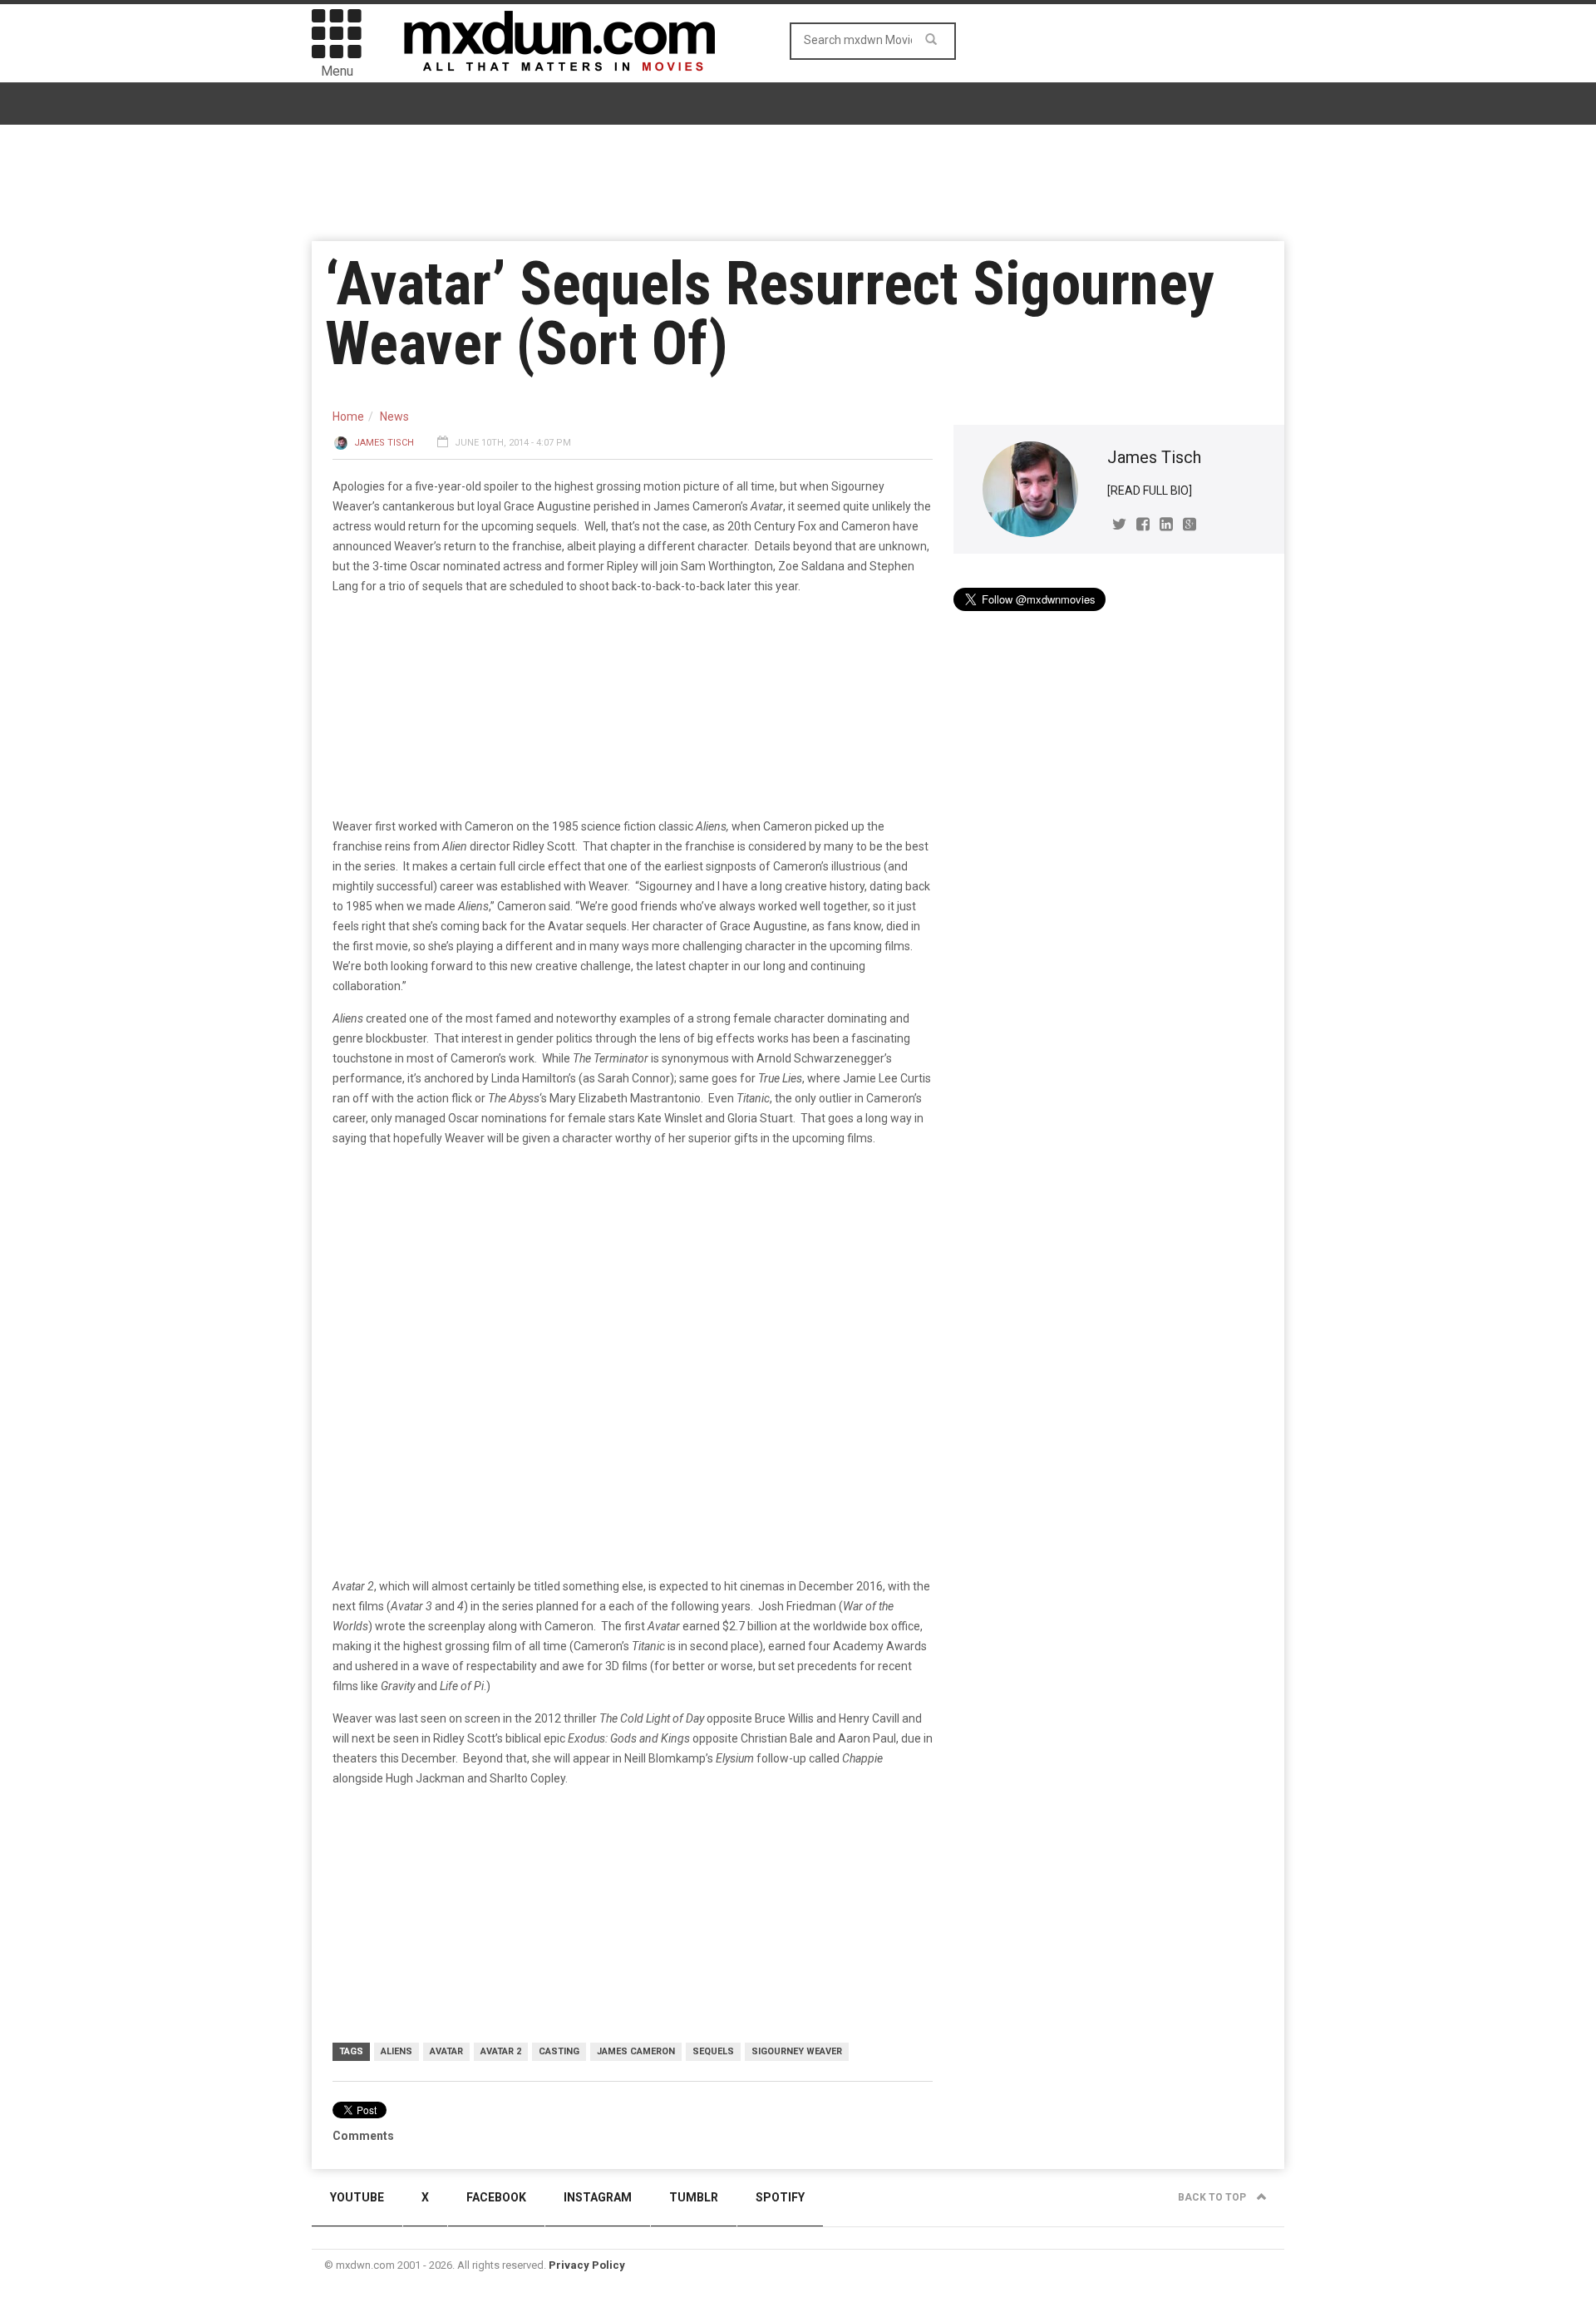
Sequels (713, 2051)
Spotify (780, 2197)
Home (348, 417)
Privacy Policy (587, 2265)
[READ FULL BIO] (1150, 491)
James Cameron (636, 2051)
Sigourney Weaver (797, 2051)
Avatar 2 (501, 2051)
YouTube (357, 2197)
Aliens (397, 2051)
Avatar (446, 2051)
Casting (559, 2051)
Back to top (1213, 2197)
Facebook (496, 2197)
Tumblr (694, 2197)
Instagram (598, 2197)
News (394, 417)
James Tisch (384, 443)
